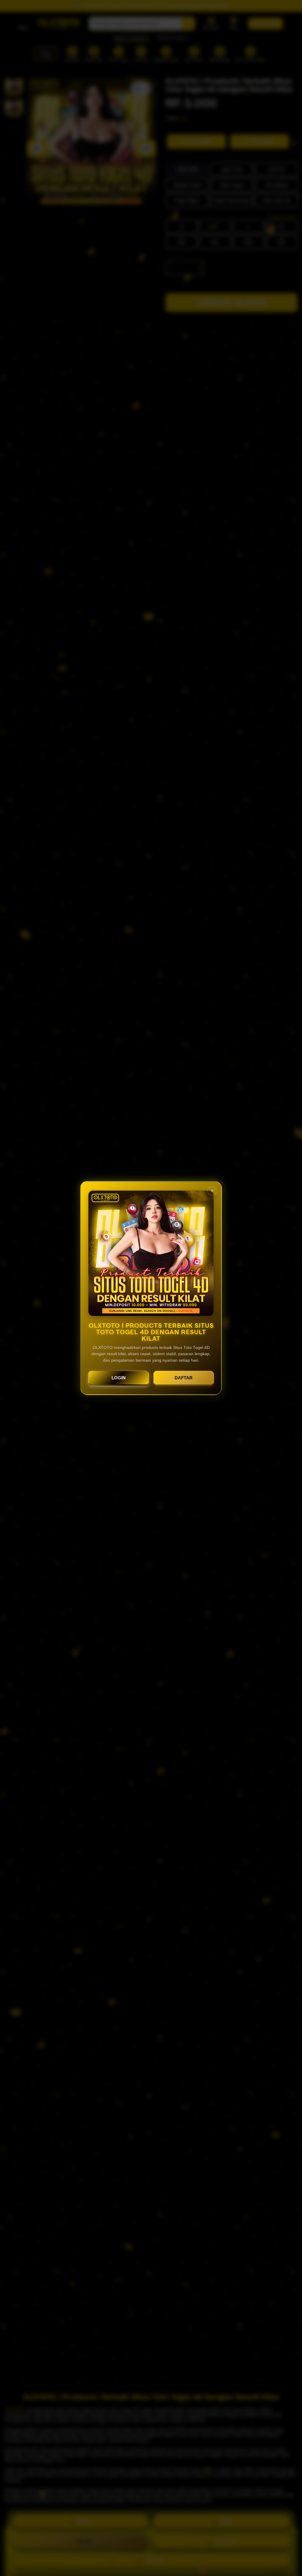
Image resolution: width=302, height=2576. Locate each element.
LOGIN (119, 1378)
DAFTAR (184, 1378)
